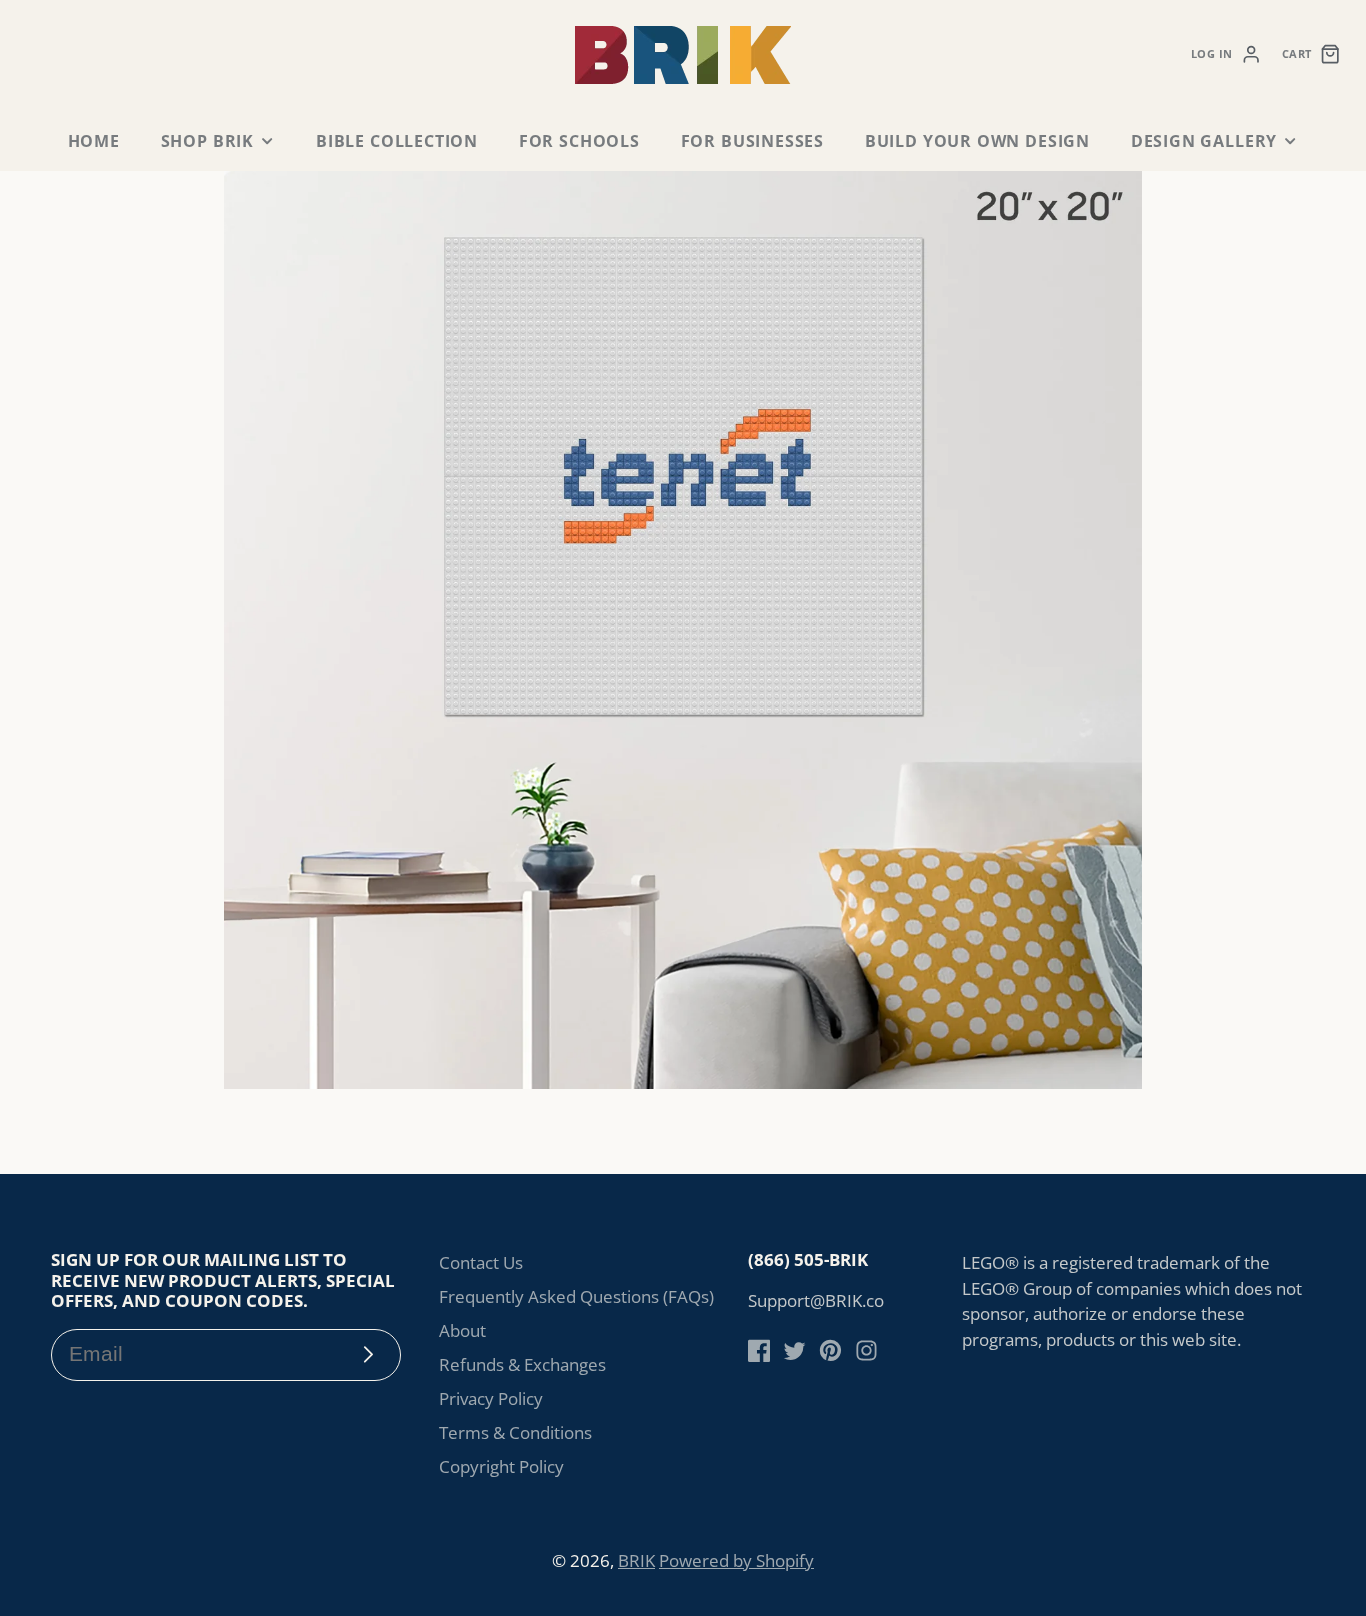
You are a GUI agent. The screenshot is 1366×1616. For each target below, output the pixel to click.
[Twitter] (794, 1350)
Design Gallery (1204, 141)
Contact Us (481, 1262)
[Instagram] (866, 1350)
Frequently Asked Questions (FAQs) (576, 1296)
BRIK (636, 1560)
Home (94, 141)
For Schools (579, 141)
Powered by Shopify (736, 1560)
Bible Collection (397, 141)
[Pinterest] (830, 1350)
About (462, 1330)
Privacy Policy (491, 1398)
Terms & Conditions (515, 1432)
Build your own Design (977, 141)
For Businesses (752, 141)
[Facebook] (759, 1350)
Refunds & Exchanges (522, 1364)
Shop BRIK (207, 141)
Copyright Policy (501, 1466)
